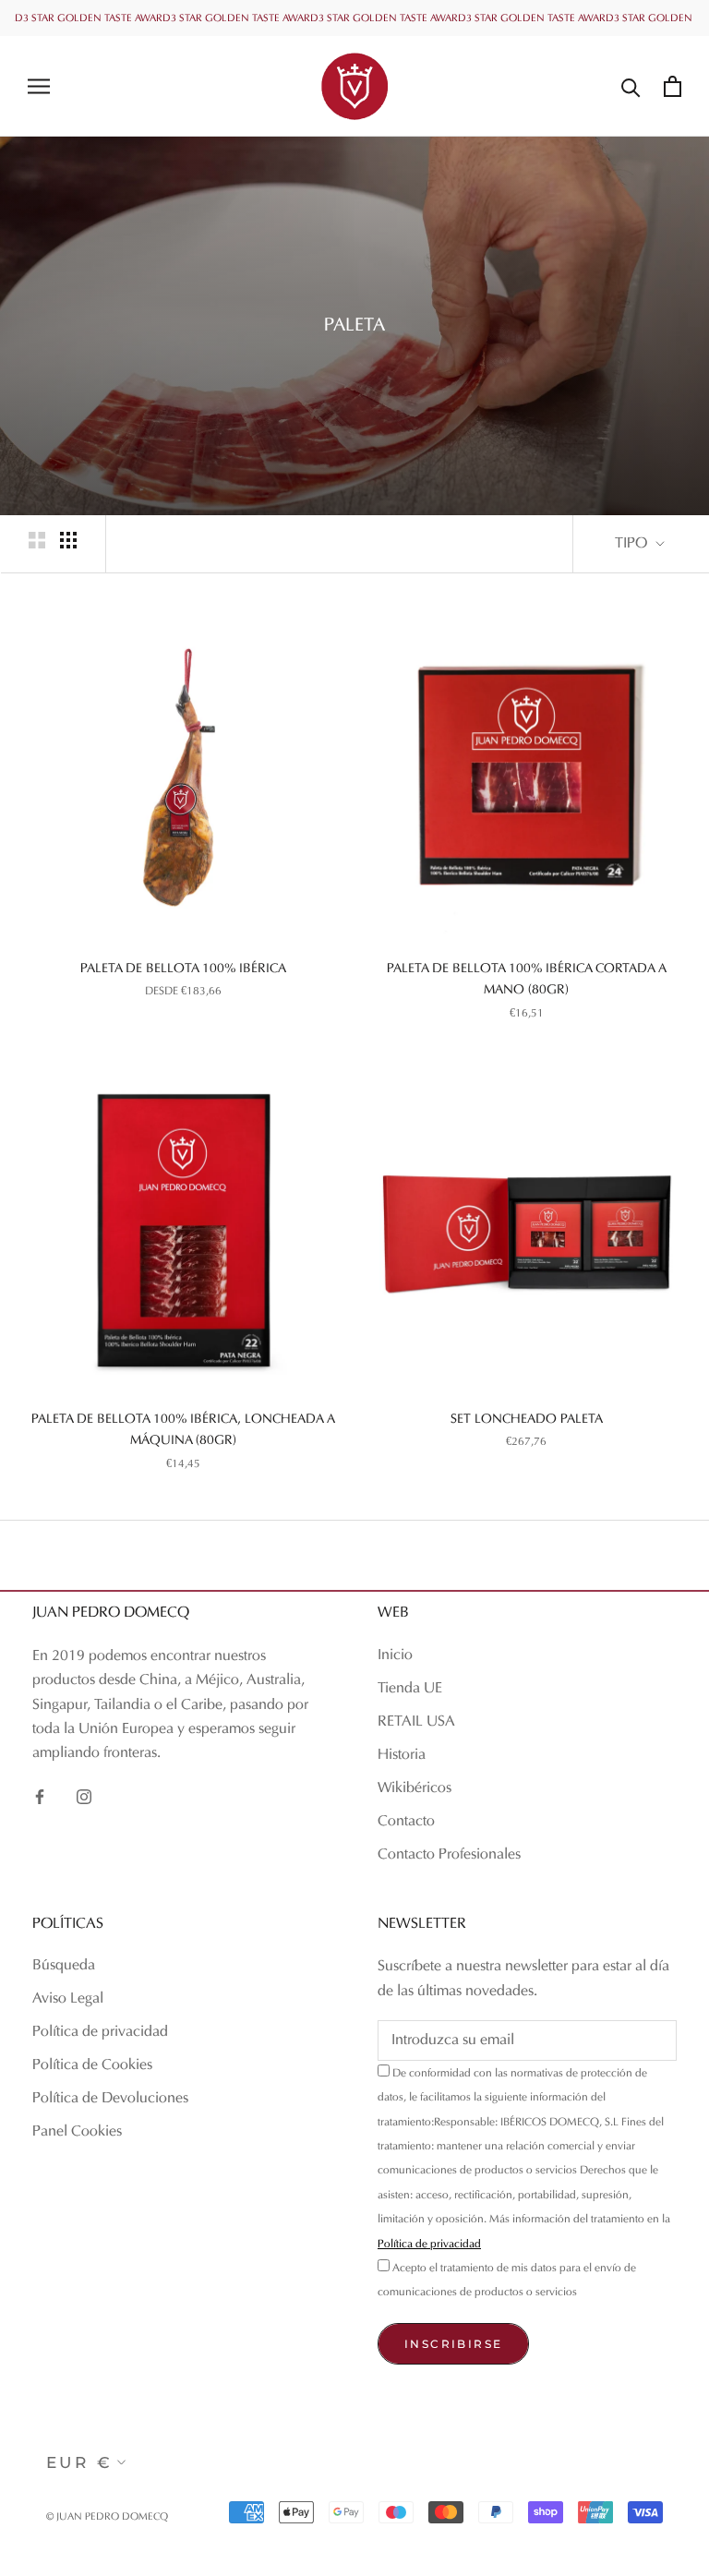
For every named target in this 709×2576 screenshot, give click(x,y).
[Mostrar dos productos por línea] (37, 540)
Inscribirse (453, 2344)
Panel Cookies (77, 2132)
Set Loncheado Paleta (527, 1420)
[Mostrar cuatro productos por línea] (68, 540)
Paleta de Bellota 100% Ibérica (183, 969)
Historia (402, 1755)
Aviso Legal (68, 1999)
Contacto (406, 1822)
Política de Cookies (92, 2065)
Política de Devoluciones (110, 2099)
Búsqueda (64, 1966)
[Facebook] (40, 1797)
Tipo (633, 544)
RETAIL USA (416, 1722)
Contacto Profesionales (449, 1855)
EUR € (79, 2462)
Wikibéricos (415, 1788)
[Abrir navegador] (39, 86)
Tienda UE (410, 1689)
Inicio (395, 1655)
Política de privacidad (100, 2032)
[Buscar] (631, 86)
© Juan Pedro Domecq (107, 2517)
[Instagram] (84, 1797)
